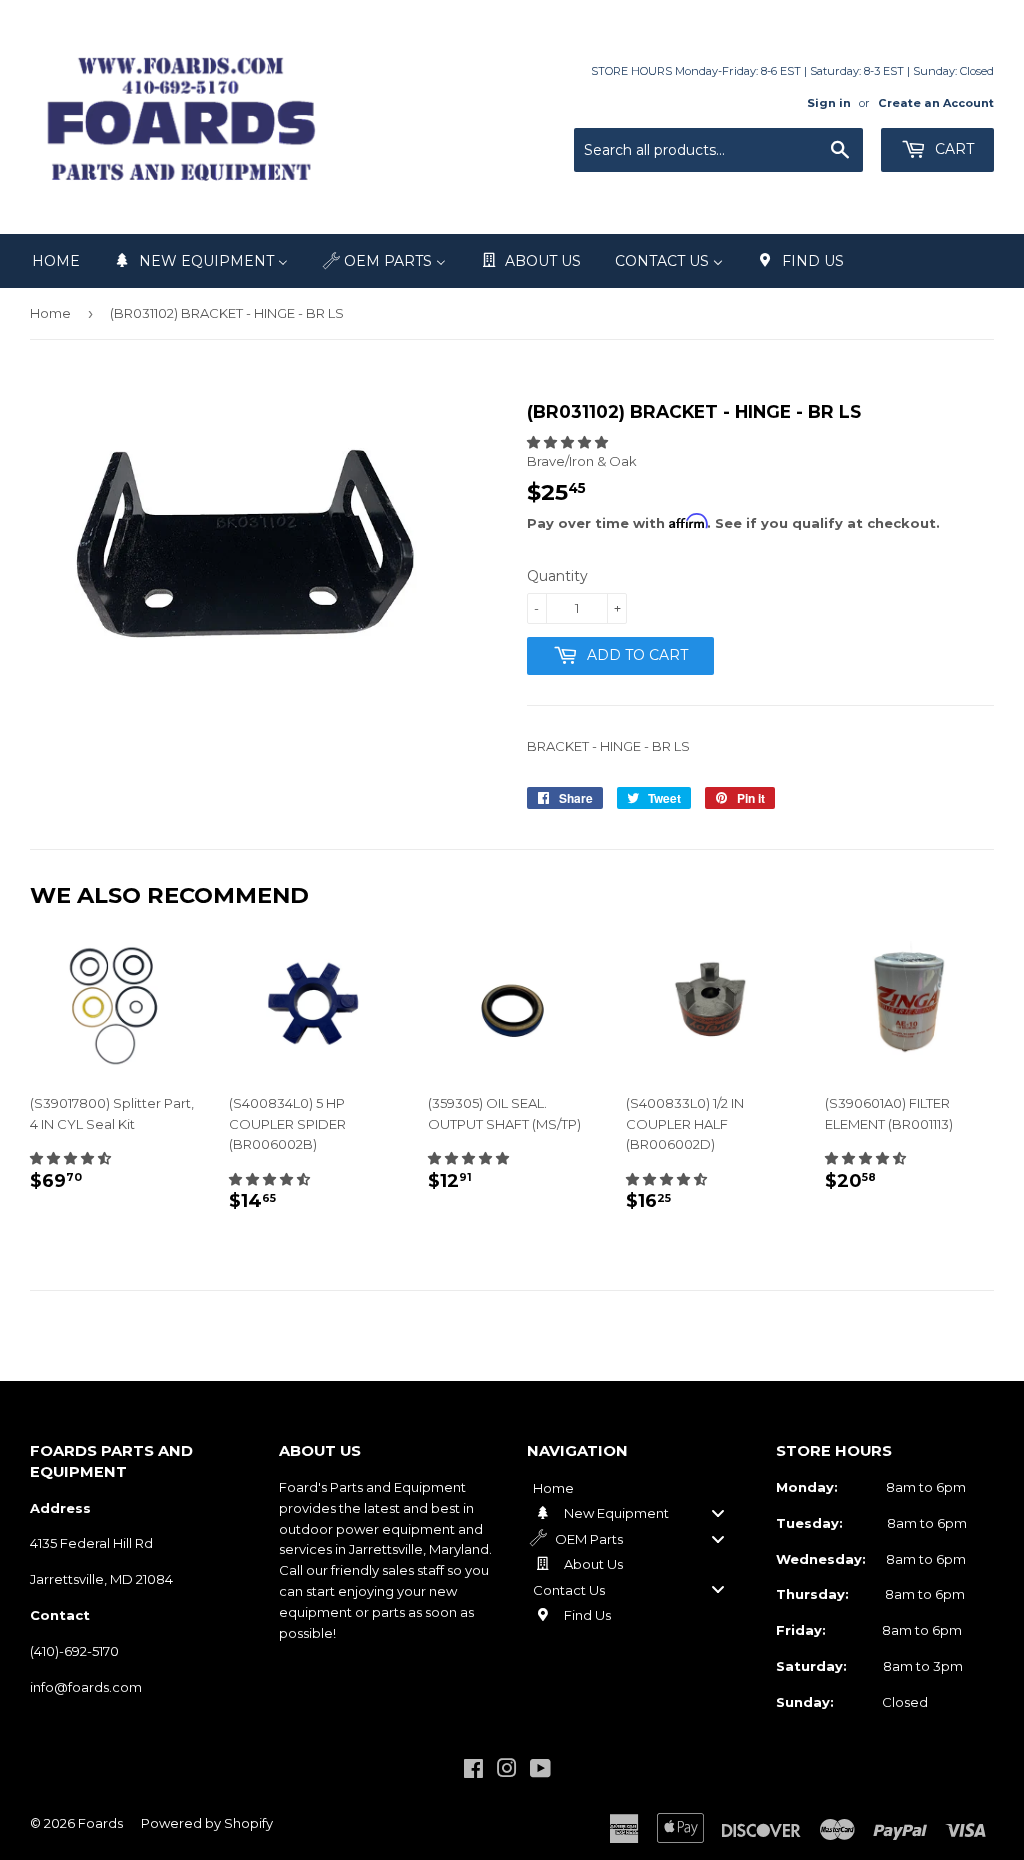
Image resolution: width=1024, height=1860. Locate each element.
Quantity (557, 576)
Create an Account (936, 103)
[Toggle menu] (718, 1513)
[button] (567, 442)
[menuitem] (56, 261)
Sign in (829, 103)
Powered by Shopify (207, 1823)
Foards (100, 1823)
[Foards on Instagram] (507, 1771)
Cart (952, 149)
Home (50, 313)
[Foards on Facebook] (473, 1771)
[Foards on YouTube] (540, 1771)
